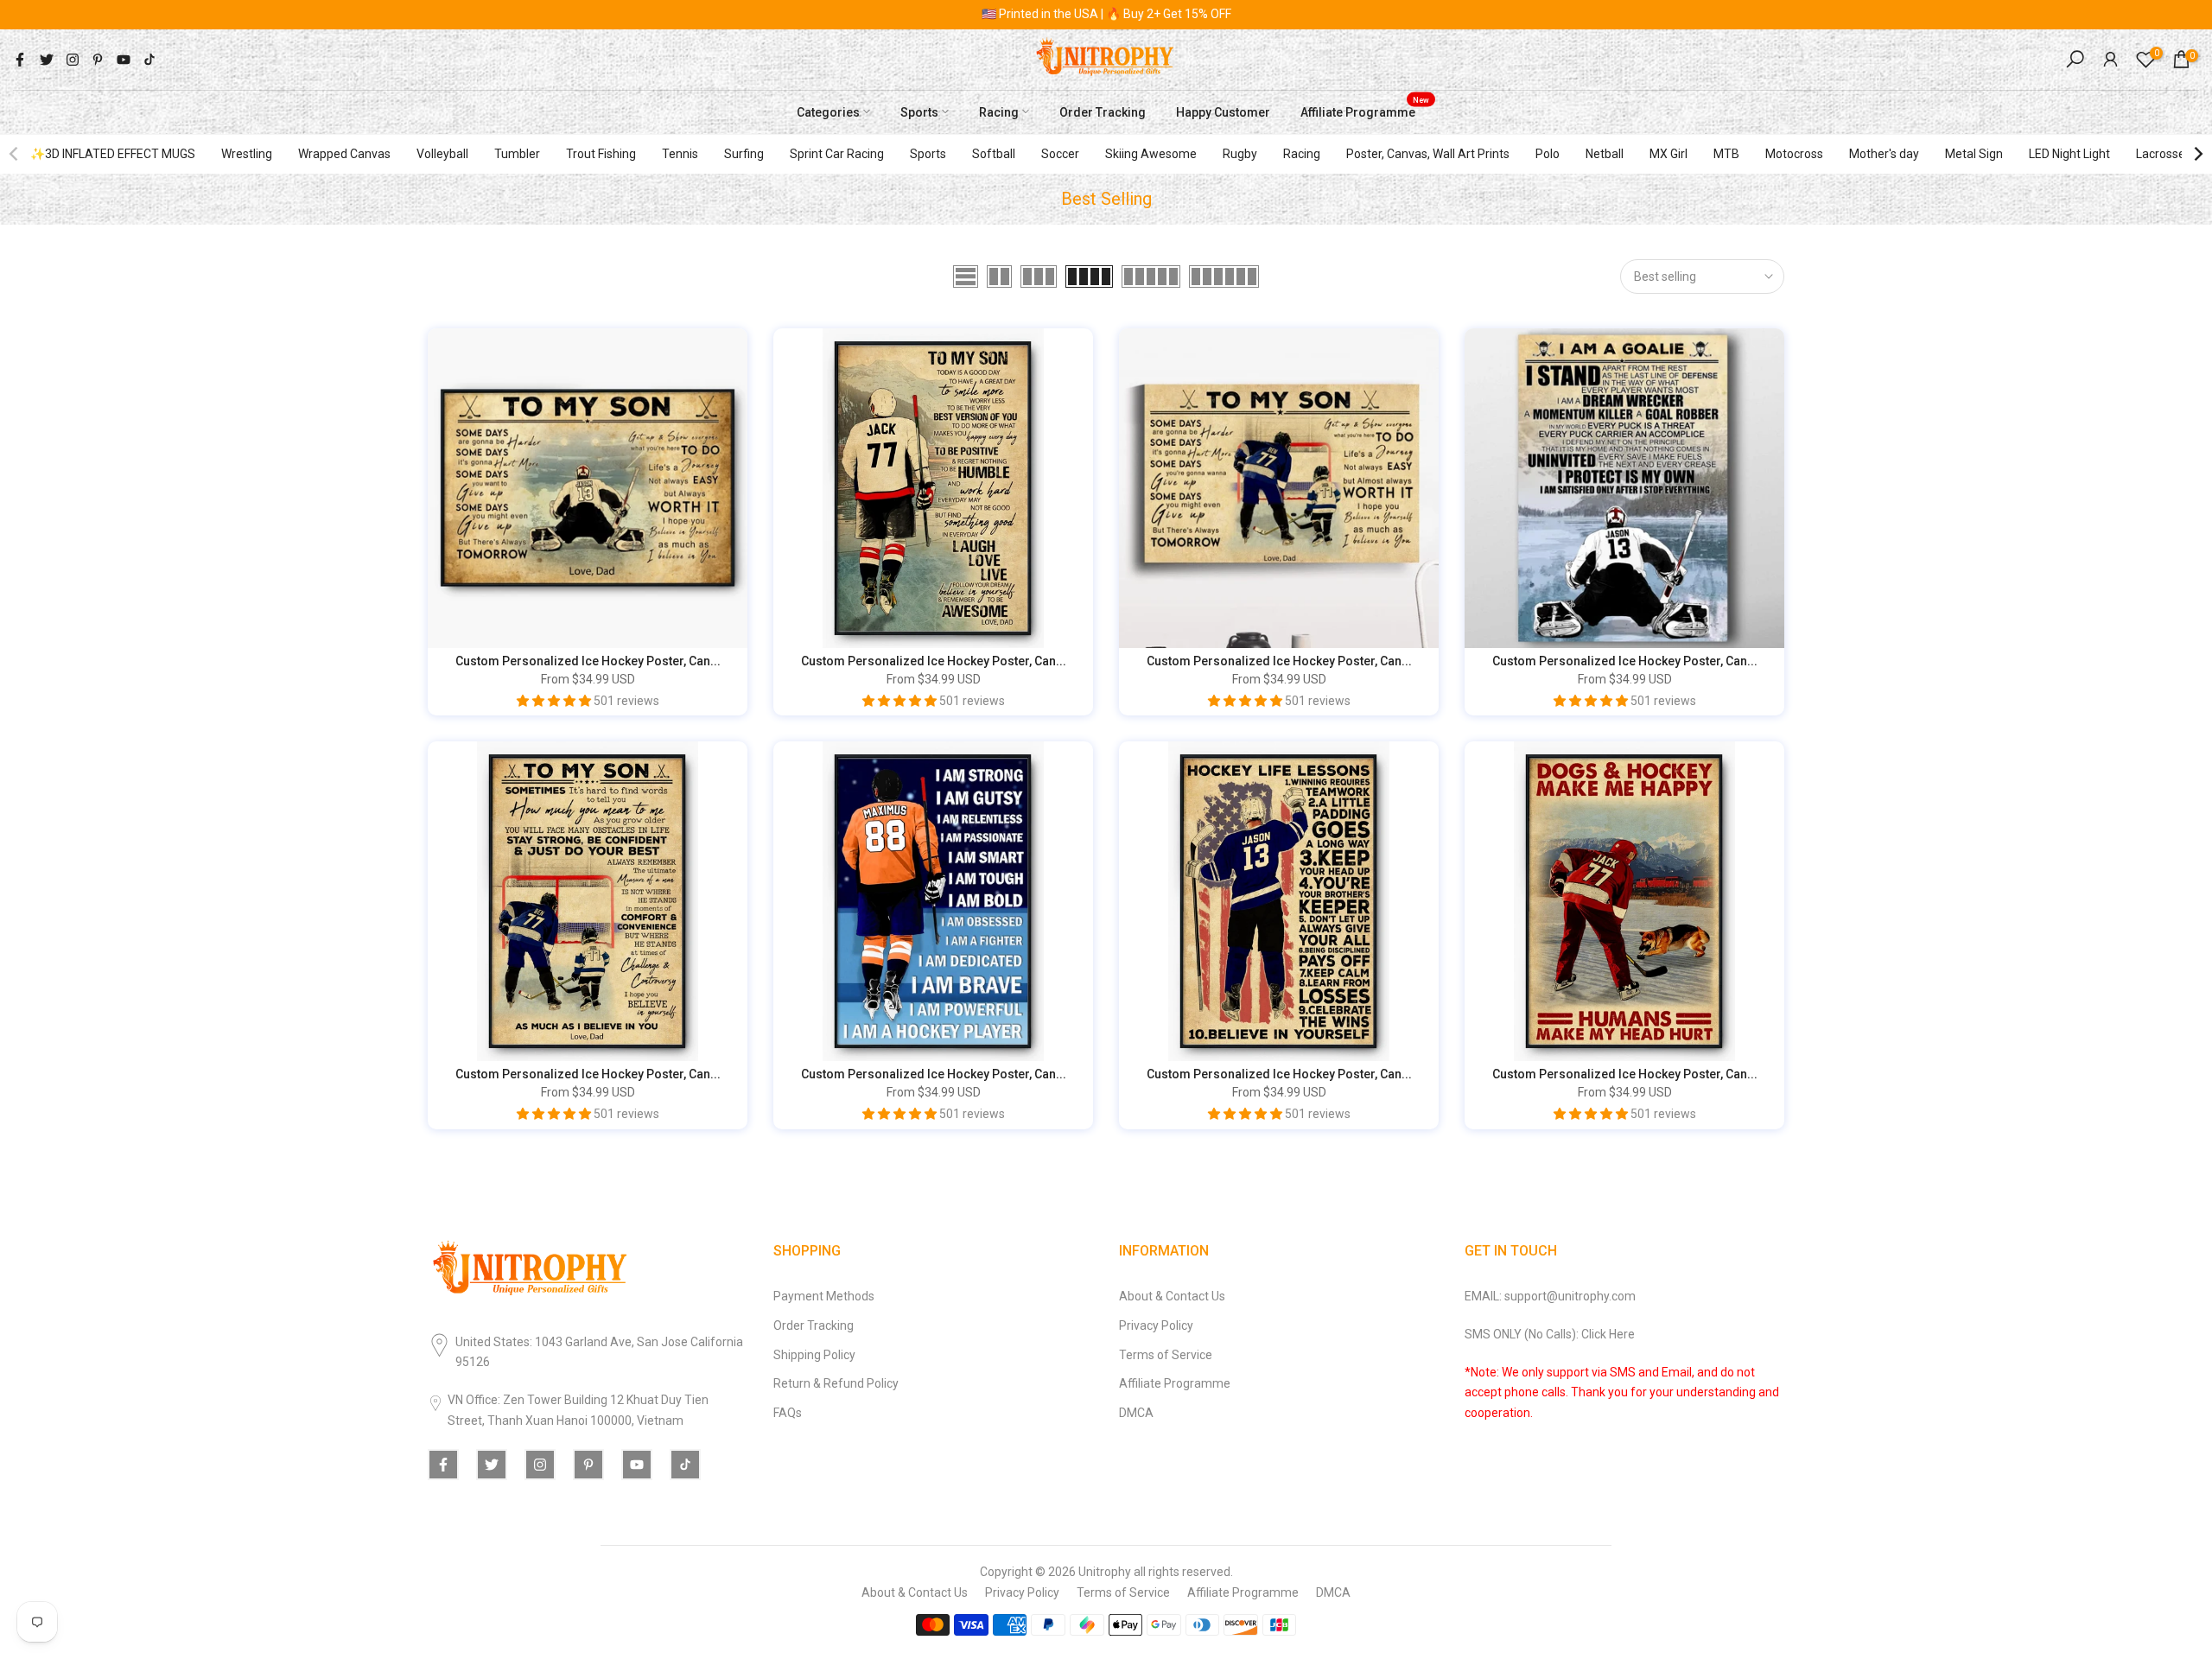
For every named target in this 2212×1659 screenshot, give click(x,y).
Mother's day (1884, 154)
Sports (919, 111)
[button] (555, 701)
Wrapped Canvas (344, 154)
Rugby (1240, 154)
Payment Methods (824, 1296)
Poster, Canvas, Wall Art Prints (1428, 154)
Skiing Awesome (1151, 154)
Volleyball (442, 154)
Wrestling (247, 154)
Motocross (1794, 154)
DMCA (1136, 1413)
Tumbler (517, 154)
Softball (994, 154)
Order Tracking (1103, 111)
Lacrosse (2161, 154)
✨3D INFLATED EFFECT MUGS (113, 154)
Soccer (1060, 154)
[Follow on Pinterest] (98, 60)
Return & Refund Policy (836, 1383)
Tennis (680, 154)
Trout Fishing (601, 154)
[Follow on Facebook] (20, 60)
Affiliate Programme (1365, 110)
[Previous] (15, 154)
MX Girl (1669, 154)
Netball (1605, 154)
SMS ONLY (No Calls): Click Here (1550, 1334)
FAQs (788, 1413)
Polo (1548, 154)
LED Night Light (2069, 154)
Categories (828, 111)
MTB (1726, 154)
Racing (999, 111)
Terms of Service (1166, 1355)
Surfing (744, 154)
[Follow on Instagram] (73, 60)
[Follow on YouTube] (124, 60)
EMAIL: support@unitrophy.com (1550, 1296)
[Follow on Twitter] (47, 60)
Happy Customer (1223, 111)
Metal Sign (1974, 154)
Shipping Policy (814, 1355)
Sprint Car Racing (837, 154)
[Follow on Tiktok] (149, 60)
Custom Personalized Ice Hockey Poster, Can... (588, 661)
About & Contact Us (1172, 1296)
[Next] (2197, 154)
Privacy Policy (1156, 1325)
